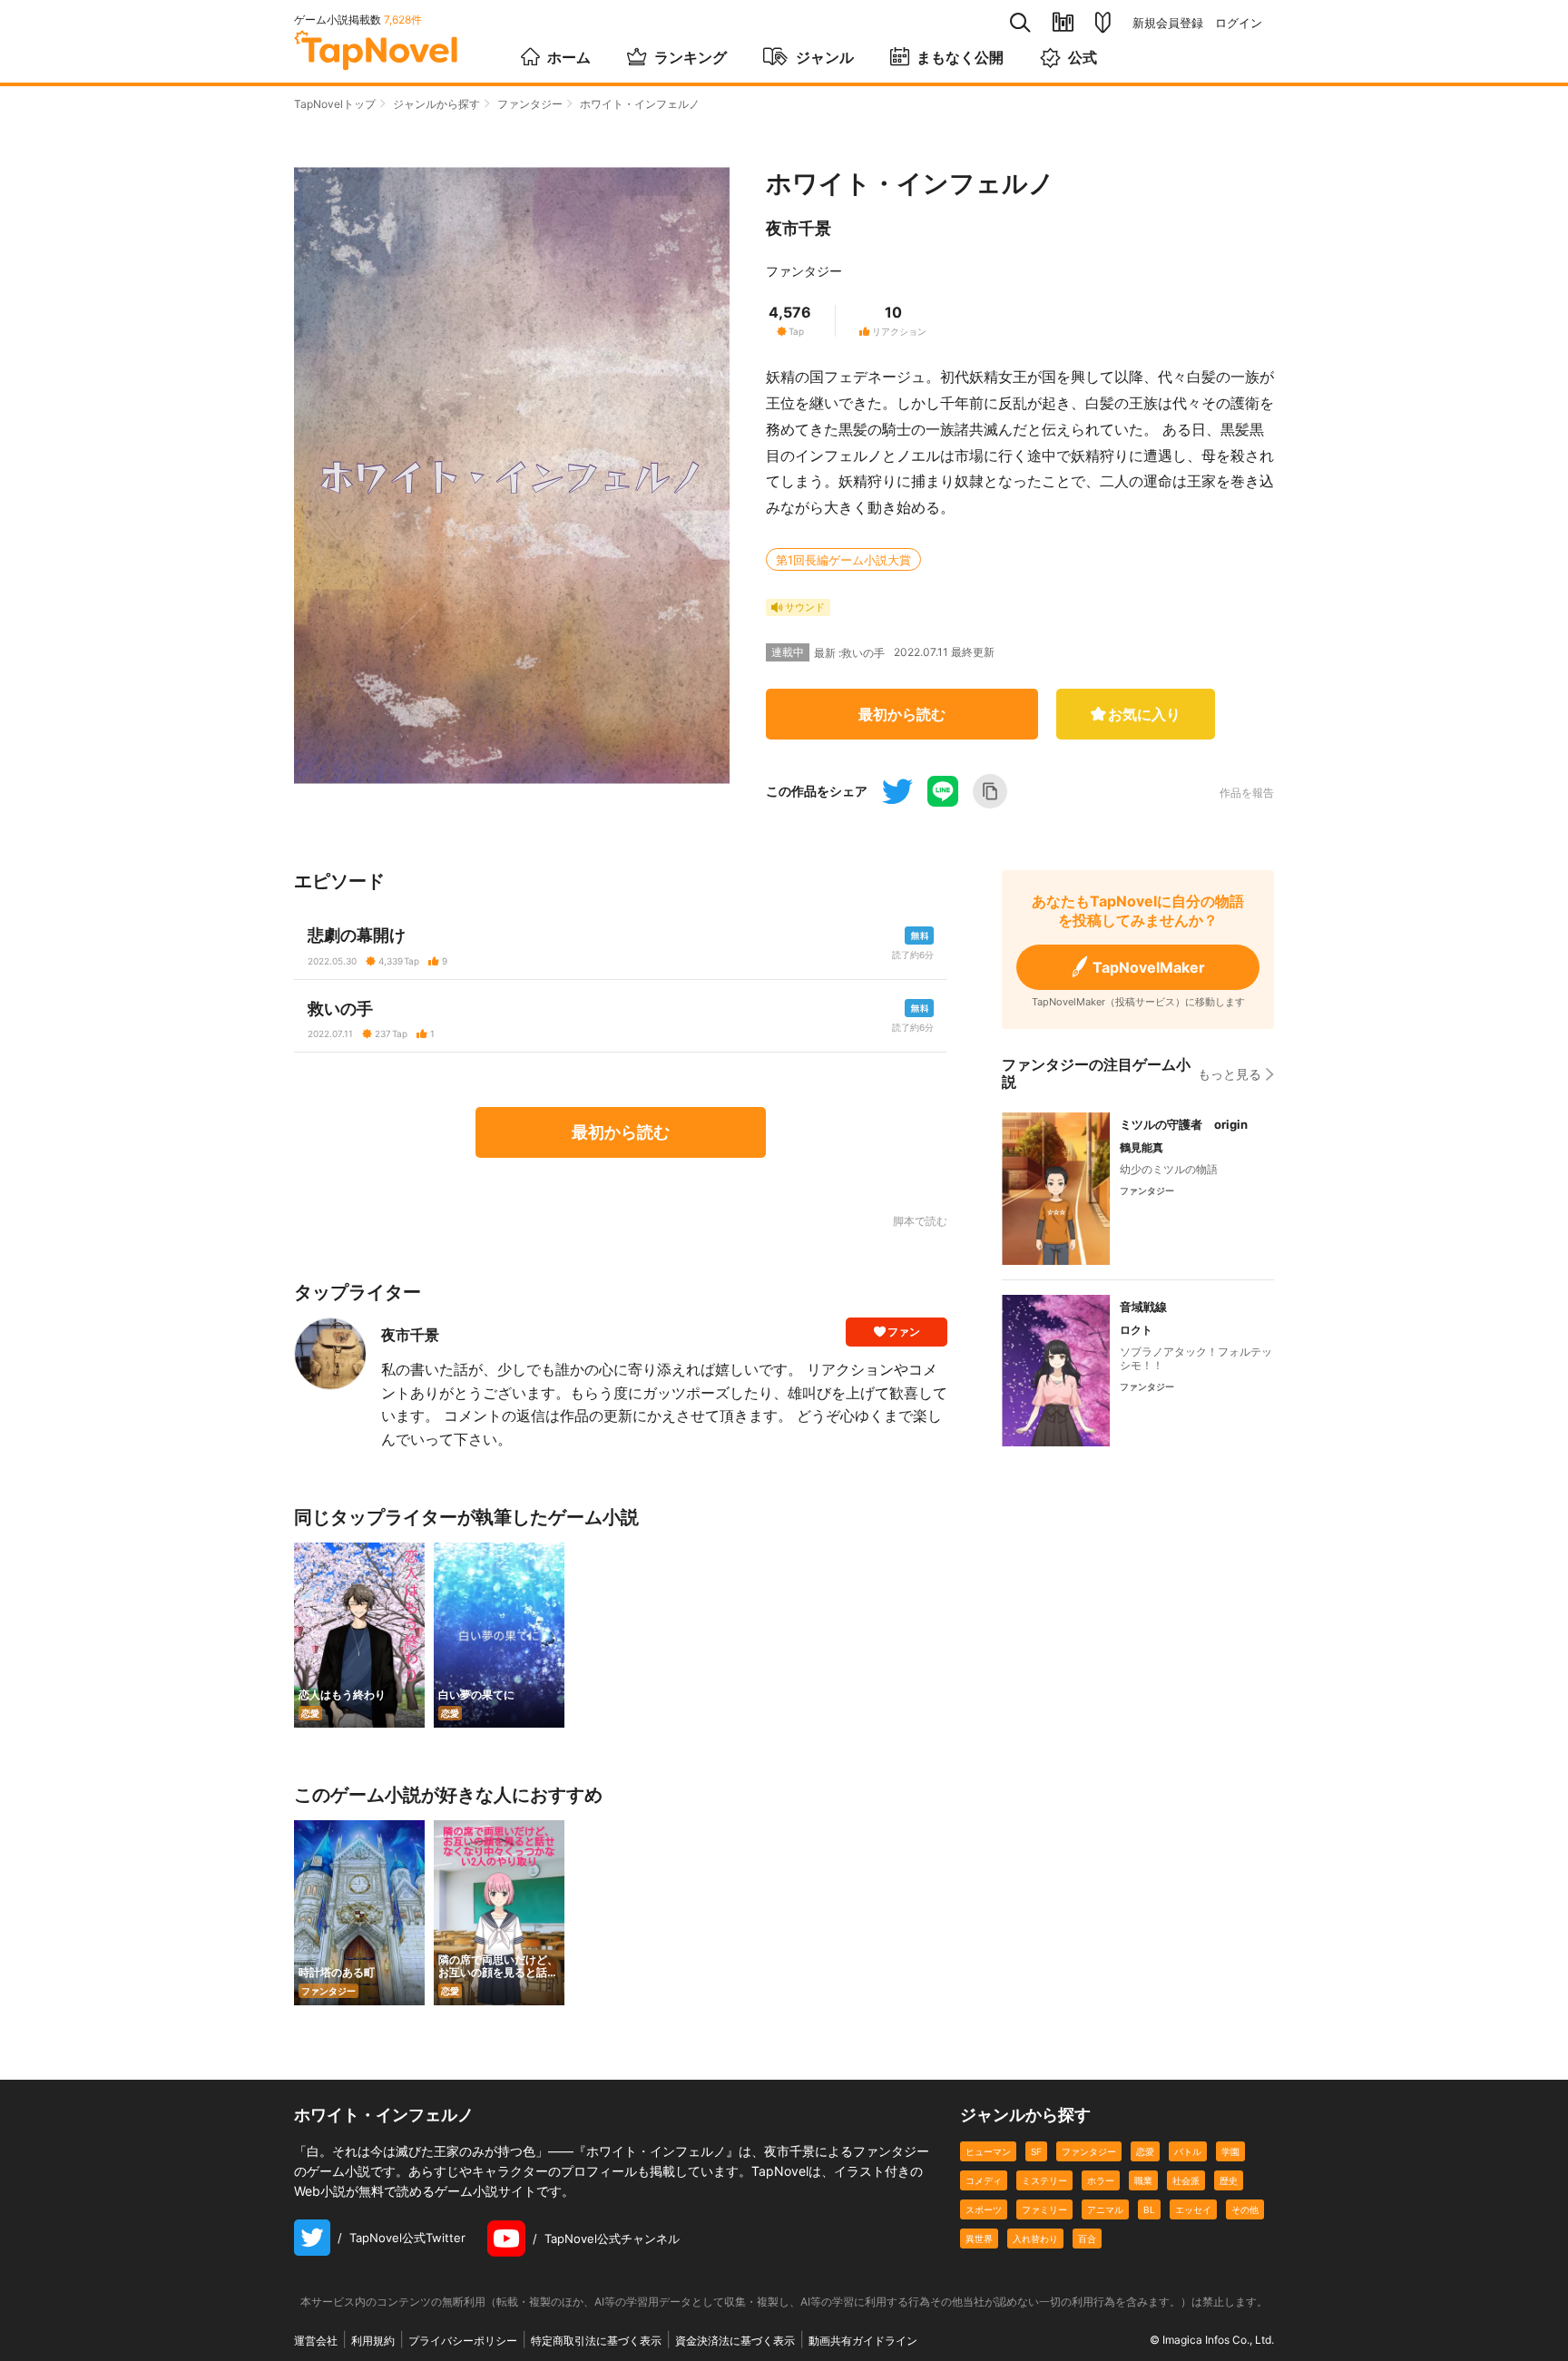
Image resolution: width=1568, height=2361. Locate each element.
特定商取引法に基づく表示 (596, 2341)
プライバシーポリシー (463, 2341)
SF (1036, 2151)
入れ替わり (1035, 2239)
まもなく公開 (960, 57)
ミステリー (1044, 2180)
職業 (1143, 2180)
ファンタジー (530, 104)
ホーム (569, 57)
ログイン (1239, 23)
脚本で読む (920, 1221)
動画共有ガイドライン (863, 2341)
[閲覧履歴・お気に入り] (1063, 22)
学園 (1230, 2151)
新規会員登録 (1168, 23)
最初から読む (902, 714)
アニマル (1105, 2209)
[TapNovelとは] (1103, 23)
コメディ (984, 2180)
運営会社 (316, 2341)
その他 (1245, 2209)
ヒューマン (988, 2151)
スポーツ (984, 2209)
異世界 (979, 2239)
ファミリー (1044, 2209)
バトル (1188, 2151)
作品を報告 (1247, 793)
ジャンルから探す (436, 104)
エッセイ (1193, 2209)
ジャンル (825, 57)
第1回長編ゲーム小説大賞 (843, 560)
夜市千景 (799, 228)
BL (1149, 2209)
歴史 (1229, 2180)
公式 (1083, 57)
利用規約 (373, 2341)
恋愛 (1145, 2151)
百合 (1087, 2239)
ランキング (691, 57)
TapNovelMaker (1149, 967)
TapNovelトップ (335, 104)
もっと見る (1230, 1074)
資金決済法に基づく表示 (735, 2341)
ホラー (1101, 2180)
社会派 (1186, 2180)
